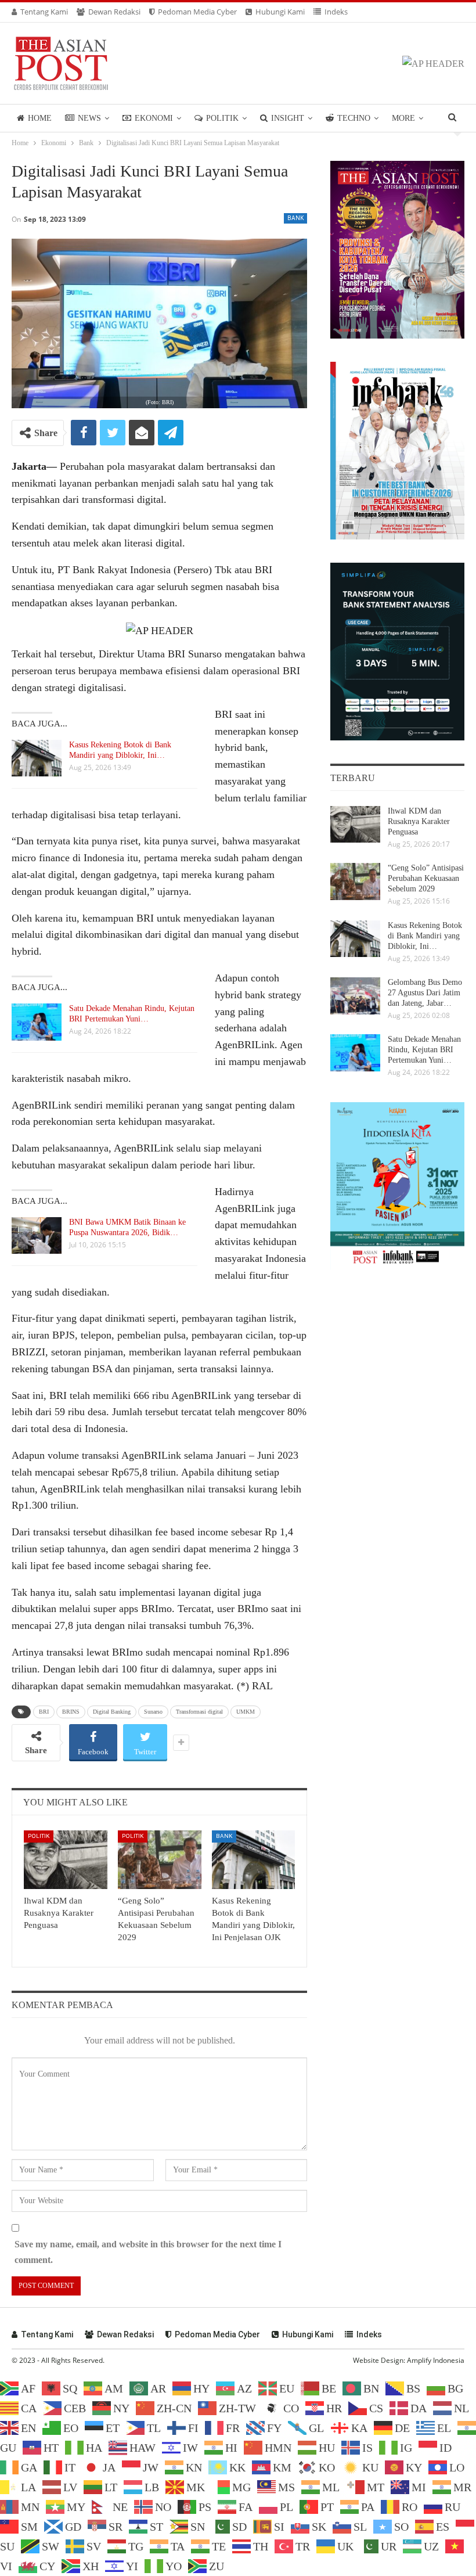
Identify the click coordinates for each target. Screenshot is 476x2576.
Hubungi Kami (280, 12)
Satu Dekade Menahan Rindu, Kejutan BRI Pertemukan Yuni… (424, 1050)
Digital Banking (112, 1712)
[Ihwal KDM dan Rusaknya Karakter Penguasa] (66, 1860)
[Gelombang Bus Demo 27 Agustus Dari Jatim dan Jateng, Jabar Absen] (355, 996)
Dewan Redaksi (114, 12)
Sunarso (153, 1712)
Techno (354, 118)
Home (40, 118)
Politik (222, 118)
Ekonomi (154, 118)
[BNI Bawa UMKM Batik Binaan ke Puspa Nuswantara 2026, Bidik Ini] (37, 1236)
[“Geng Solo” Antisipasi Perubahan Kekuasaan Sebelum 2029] (160, 1860)
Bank (295, 218)
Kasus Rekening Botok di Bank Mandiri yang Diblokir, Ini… (425, 936)
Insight (288, 118)
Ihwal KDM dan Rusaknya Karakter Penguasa (419, 821)
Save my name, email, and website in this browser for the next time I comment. (148, 2252)
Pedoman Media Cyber (197, 12)
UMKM (246, 1712)
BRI (44, 1712)
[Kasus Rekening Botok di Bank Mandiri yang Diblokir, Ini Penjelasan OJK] (37, 758)
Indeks (336, 12)
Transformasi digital (199, 1712)
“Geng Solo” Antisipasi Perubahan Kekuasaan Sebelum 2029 (426, 878)
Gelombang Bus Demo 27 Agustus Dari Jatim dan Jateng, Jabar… (425, 993)
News (89, 118)
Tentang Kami (44, 12)
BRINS (71, 1712)
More (403, 118)
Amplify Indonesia (436, 2360)
